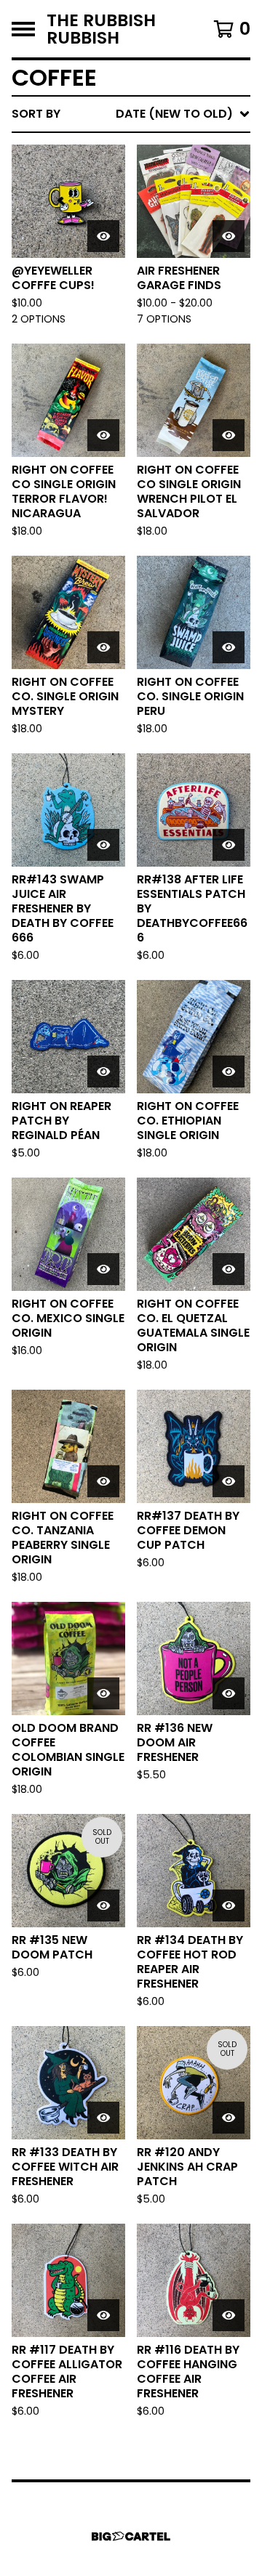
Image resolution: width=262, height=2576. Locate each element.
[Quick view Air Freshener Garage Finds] (229, 236)
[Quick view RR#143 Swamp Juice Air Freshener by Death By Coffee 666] (103, 845)
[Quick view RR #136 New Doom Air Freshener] (229, 1693)
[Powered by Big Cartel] (131, 2536)
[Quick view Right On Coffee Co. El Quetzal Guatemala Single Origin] (229, 1269)
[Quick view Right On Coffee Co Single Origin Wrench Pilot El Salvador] (229, 435)
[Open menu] (23, 29)
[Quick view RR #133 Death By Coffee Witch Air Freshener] (103, 2118)
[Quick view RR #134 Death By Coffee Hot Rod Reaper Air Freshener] (229, 1905)
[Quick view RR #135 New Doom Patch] (103, 1905)
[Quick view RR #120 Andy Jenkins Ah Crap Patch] (229, 2118)
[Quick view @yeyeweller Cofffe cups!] (103, 236)
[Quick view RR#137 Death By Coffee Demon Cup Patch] (229, 1481)
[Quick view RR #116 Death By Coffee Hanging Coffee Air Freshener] (229, 2315)
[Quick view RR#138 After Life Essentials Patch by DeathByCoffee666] (229, 845)
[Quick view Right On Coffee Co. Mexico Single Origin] (103, 1269)
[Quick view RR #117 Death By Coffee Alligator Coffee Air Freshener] (103, 2315)
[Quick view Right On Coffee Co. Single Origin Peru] (229, 647)
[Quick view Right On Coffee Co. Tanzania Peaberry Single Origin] (103, 1481)
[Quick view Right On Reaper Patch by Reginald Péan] (103, 1072)
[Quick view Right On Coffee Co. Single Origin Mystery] (103, 647)
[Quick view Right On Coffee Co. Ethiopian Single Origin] (229, 1072)
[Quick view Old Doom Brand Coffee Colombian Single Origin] (103, 1693)
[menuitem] (131, 114)
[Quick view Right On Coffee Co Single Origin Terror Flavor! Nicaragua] (103, 435)
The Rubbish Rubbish (101, 29)
